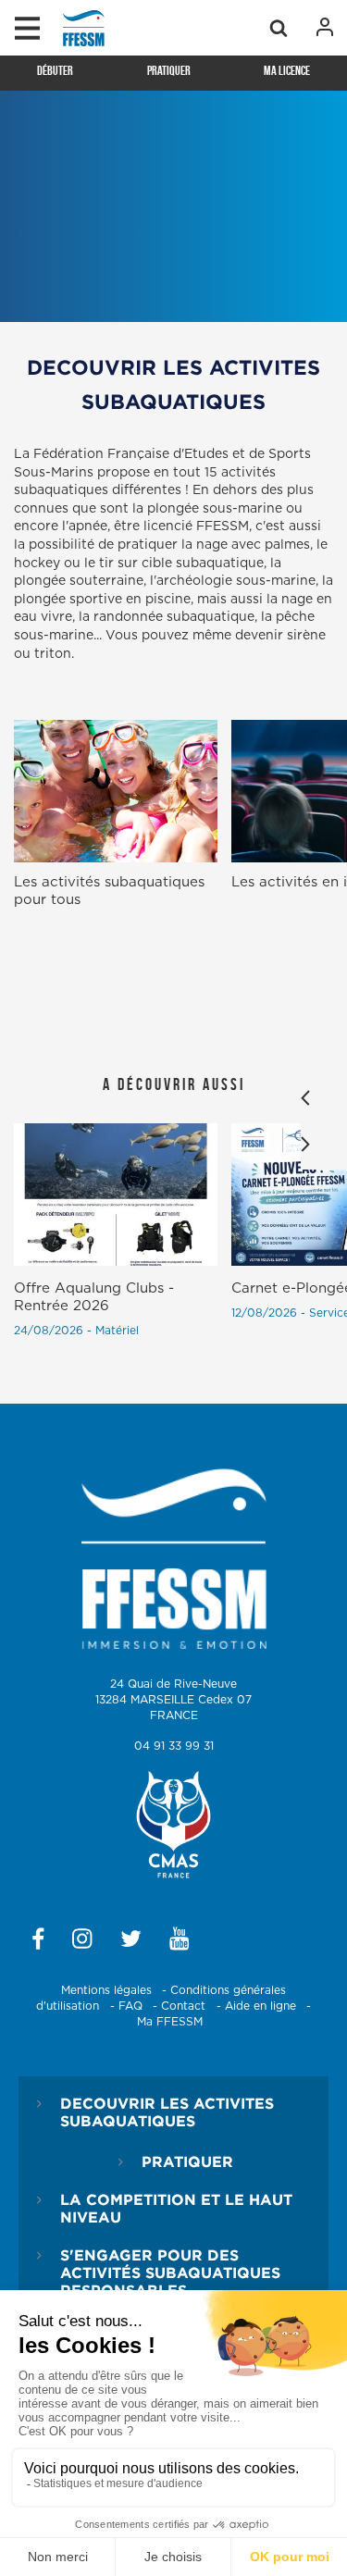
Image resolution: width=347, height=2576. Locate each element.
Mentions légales (106, 1990)
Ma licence (287, 70)
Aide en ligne (260, 2006)
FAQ (130, 2006)
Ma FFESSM (170, 2022)
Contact (183, 2006)
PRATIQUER (187, 2161)
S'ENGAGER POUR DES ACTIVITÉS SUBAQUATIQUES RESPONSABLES (170, 2273)
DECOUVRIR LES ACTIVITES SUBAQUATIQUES (167, 2112)
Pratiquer (169, 70)
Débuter (55, 70)
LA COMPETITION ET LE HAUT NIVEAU (176, 2208)
